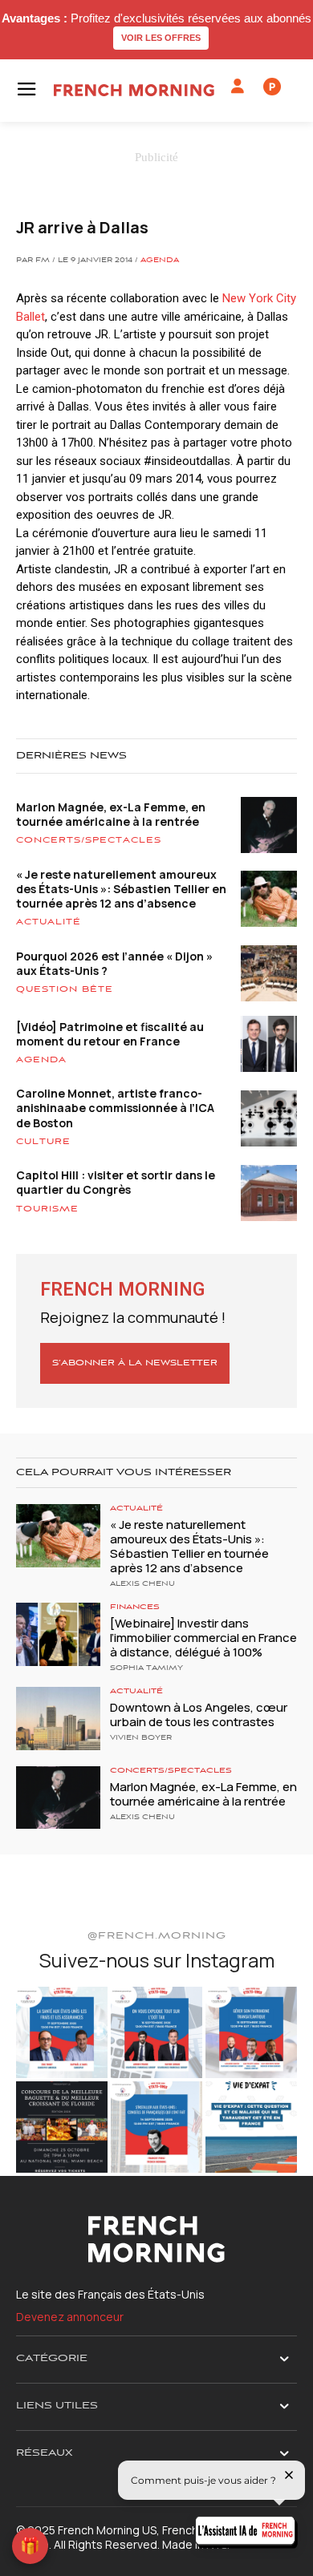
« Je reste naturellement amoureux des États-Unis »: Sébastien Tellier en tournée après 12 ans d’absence (121, 889)
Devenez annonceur (70, 2317)
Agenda (160, 261)
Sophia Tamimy (146, 1668)
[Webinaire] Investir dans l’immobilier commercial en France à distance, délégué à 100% (203, 1638)
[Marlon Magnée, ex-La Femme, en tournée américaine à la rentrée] (58, 1798)
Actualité (49, 922)
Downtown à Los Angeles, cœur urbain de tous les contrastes (199, 1715)
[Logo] (134, 90)
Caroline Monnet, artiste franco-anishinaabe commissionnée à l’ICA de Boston (115, 1108)
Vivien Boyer (141, 1738)
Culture (43, 1142)
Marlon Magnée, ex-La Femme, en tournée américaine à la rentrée (111, 814)
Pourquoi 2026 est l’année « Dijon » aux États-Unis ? (114, 963)
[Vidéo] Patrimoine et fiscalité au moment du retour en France (110, 1034)
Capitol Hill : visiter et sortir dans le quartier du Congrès (116, 1182)
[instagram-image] (62, 2032)
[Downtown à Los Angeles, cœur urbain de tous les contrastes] (58, 1719)
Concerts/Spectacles (89, 840)
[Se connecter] (238, 87)
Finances (135, 1607)
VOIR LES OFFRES (161, 38)
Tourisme (47, 1209)
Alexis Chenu (142, 1584)
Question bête (65, 989)
